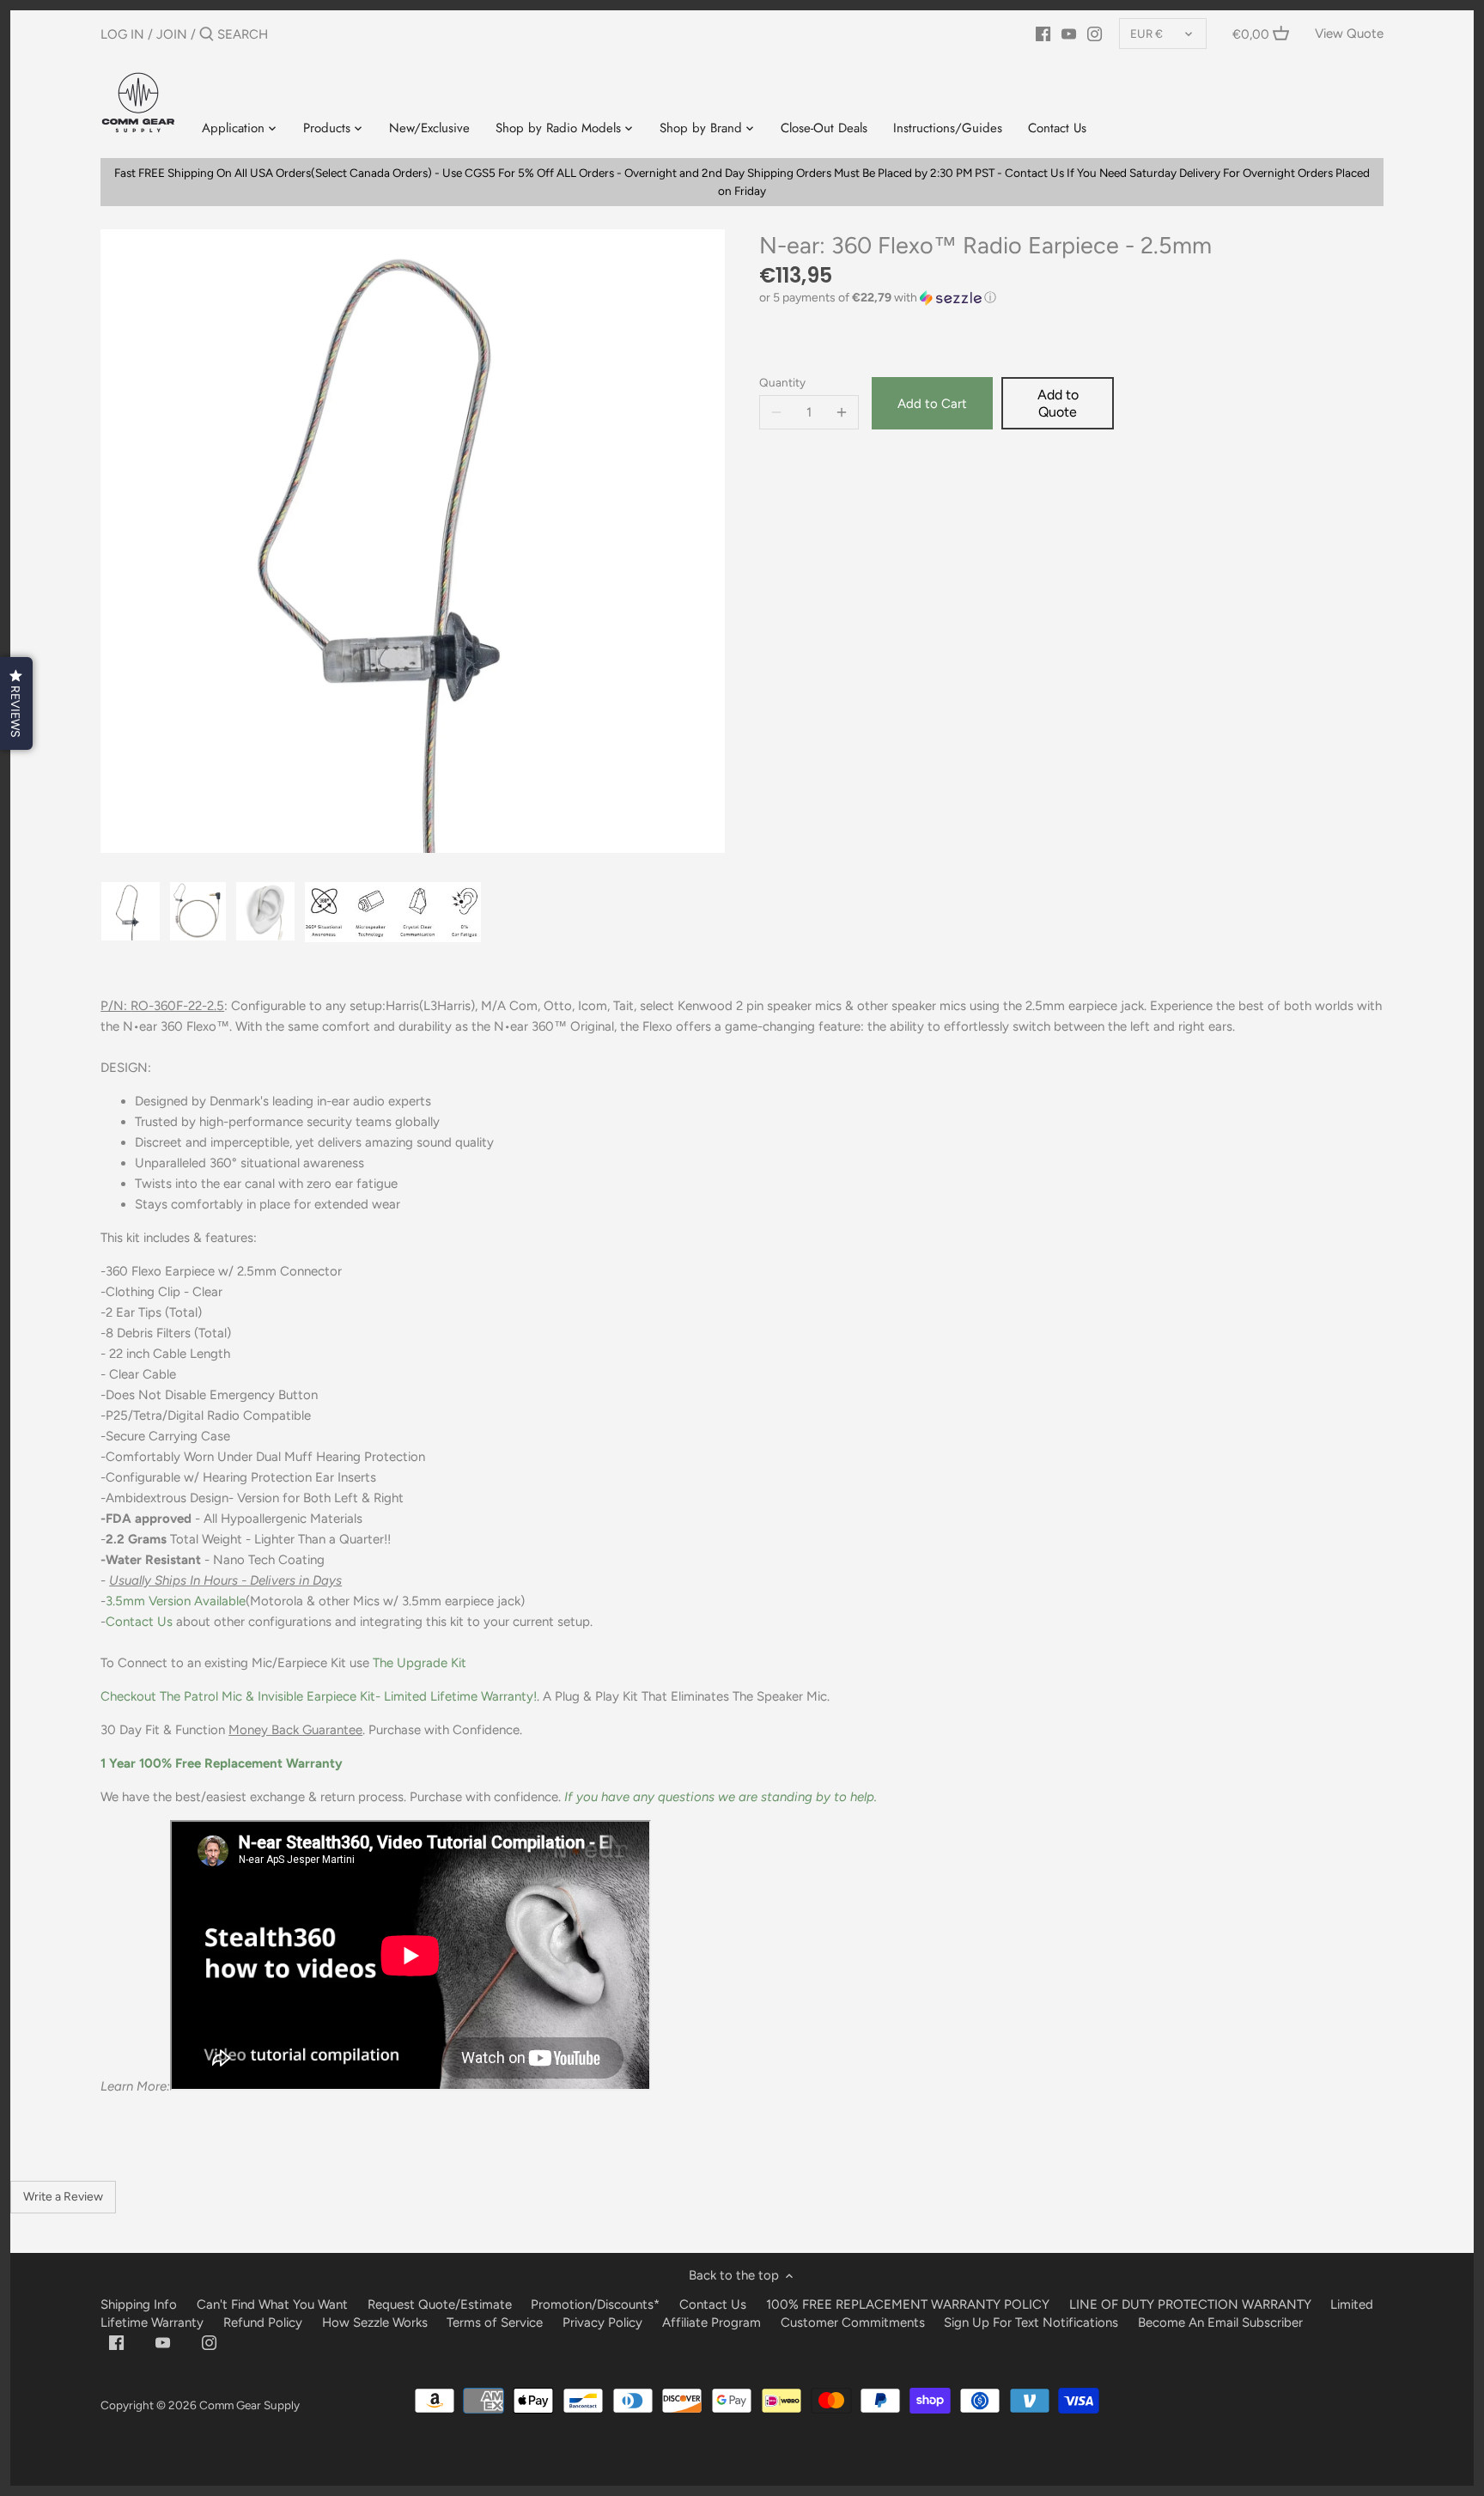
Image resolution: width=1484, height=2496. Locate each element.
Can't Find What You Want (272, 2304)
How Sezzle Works (375, 2322)
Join (172, 34)
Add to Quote (1058, 403)
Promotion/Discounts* (595, 2304)
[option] (131, 911)
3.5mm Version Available (176, 1601)
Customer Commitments (853, 2322)
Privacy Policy (602, 2322)
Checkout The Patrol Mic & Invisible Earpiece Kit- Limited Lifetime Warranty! (319, 1696)
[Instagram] (1095, 33)
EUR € (1146, 33)
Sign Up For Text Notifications (1031, 2322)
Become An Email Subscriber (1220, 2322)
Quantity (782, 382)
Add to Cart (932, 404)
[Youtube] (1069, 33)
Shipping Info (139, 2304)
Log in (122, 34)
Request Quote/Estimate (441, 2304)
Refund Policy (263, 2322)
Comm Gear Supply (249, 2405)
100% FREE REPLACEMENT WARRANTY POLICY (908, 2304)
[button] (1071, 298)
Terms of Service (496, 2322)
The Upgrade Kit (420, 1663)
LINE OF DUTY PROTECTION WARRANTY (1190, 2304)
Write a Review (63, 2197)
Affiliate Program (712, 2322)
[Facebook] (1043, 33)
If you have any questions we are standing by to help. (721, 1797)
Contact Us (139, 1622)
